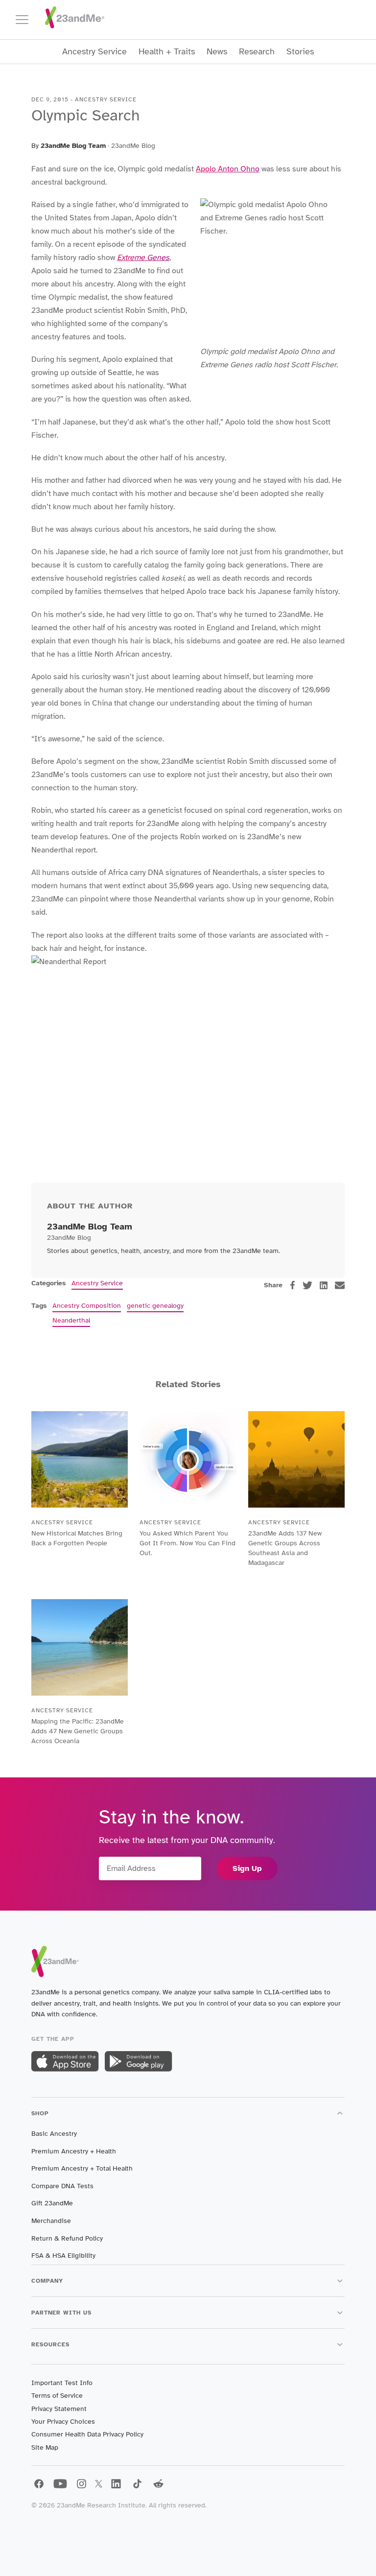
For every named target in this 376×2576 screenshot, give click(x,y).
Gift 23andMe (52, 2203)
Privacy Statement (59, 2409)
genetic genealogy (155, 1306)
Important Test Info (62, 2383)
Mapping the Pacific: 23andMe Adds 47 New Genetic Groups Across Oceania (78, 1731)
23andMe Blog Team (73, 146)
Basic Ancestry (54, 2134)
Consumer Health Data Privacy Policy (87, 2434)
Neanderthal (71, 1320)
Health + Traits (167, 52)
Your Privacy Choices (63, 2422)
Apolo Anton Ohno (228, 169)
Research (257, 52)
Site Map (45, 2447)
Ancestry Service (94, 52)
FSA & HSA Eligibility (63, 2256)
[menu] (26, 20)
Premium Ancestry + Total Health (82, 2168)
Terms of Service (57, 2396)
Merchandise (51, 2221)
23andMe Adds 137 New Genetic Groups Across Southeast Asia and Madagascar (285, 1548)
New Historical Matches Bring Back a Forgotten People (77, 1538)
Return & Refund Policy (67, 2238)
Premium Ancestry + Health (74, 2151)
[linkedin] (324, 1285)
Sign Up (247, 1868)
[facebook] (293, 1285)
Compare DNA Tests (62, 2186)
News (217, 52)
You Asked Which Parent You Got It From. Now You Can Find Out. (188, 1543)
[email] (340, 1285)
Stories (300, 52)
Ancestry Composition (87, 1306)
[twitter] (307, 1285)
